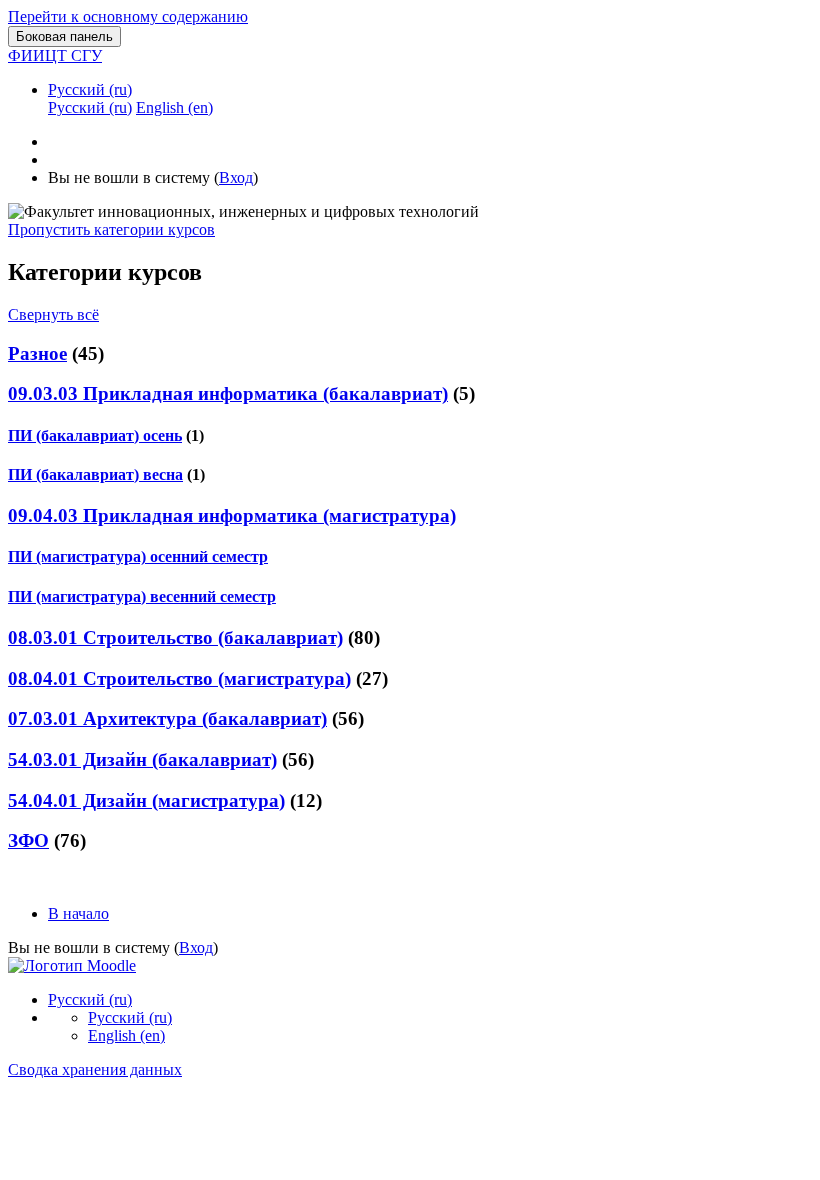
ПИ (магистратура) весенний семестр (142, 596)
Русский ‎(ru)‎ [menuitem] (90, 107)
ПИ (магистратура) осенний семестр (138, 556)
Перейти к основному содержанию (128, 16)
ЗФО (28, 840)
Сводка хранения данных (95, 1069)
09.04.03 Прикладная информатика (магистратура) (232, 515)
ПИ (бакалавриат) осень (95, 435)
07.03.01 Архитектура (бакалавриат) (167, 718)
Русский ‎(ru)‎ (90, 89)
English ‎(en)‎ (126, 1035)
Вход (236, 177)
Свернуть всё (53, 314)
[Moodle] (72, 965)
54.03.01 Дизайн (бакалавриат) (142, 759)
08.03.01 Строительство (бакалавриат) (175, 637)
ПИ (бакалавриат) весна (95, 474)
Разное (37, 353)
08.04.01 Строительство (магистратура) (179, 678)
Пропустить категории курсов (111, 229)
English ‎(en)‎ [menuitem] (174, 107)
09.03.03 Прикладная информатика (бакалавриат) (228, 393)
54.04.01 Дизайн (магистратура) (146, 800)
